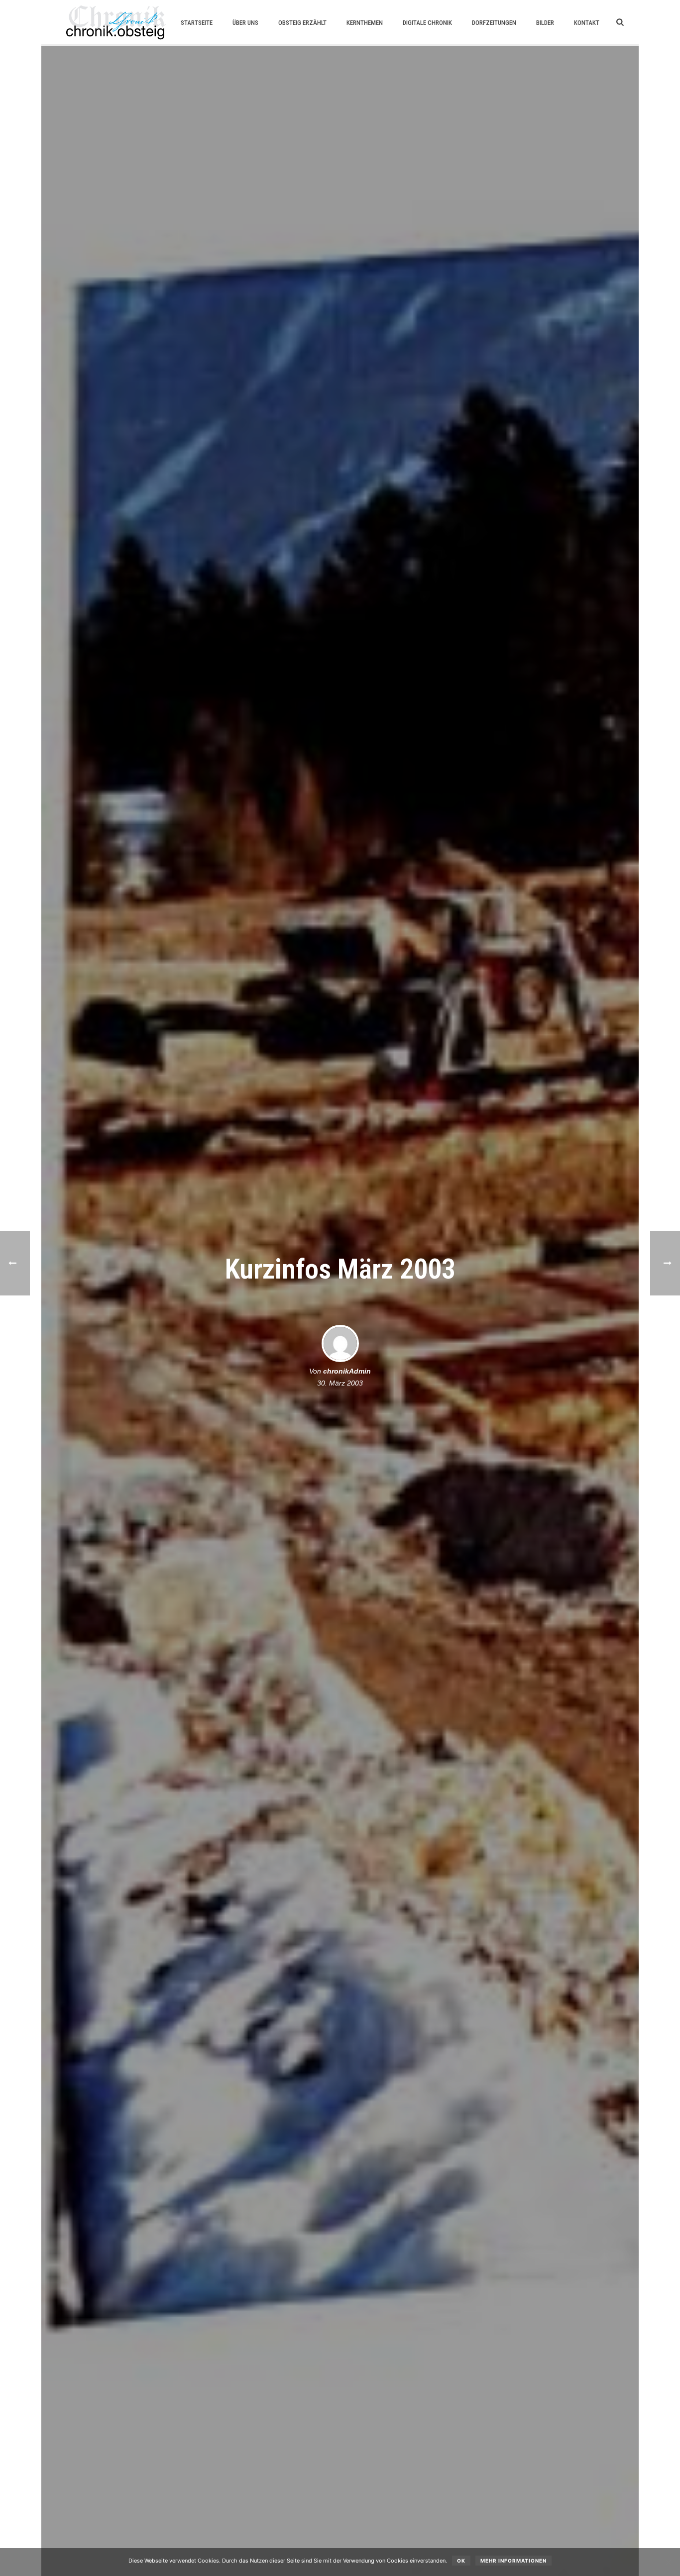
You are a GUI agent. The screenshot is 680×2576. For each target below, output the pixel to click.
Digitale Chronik (427, 23)
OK (461, 2561)
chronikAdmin (347, 1371)
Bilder (545, 23)
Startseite (197, 23)
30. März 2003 (340, 1383)
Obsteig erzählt (302, 23)
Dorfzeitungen (494, 23)
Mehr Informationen (513, 2561)
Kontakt (587, 23)
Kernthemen (365, 23)
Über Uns (245, 23)
